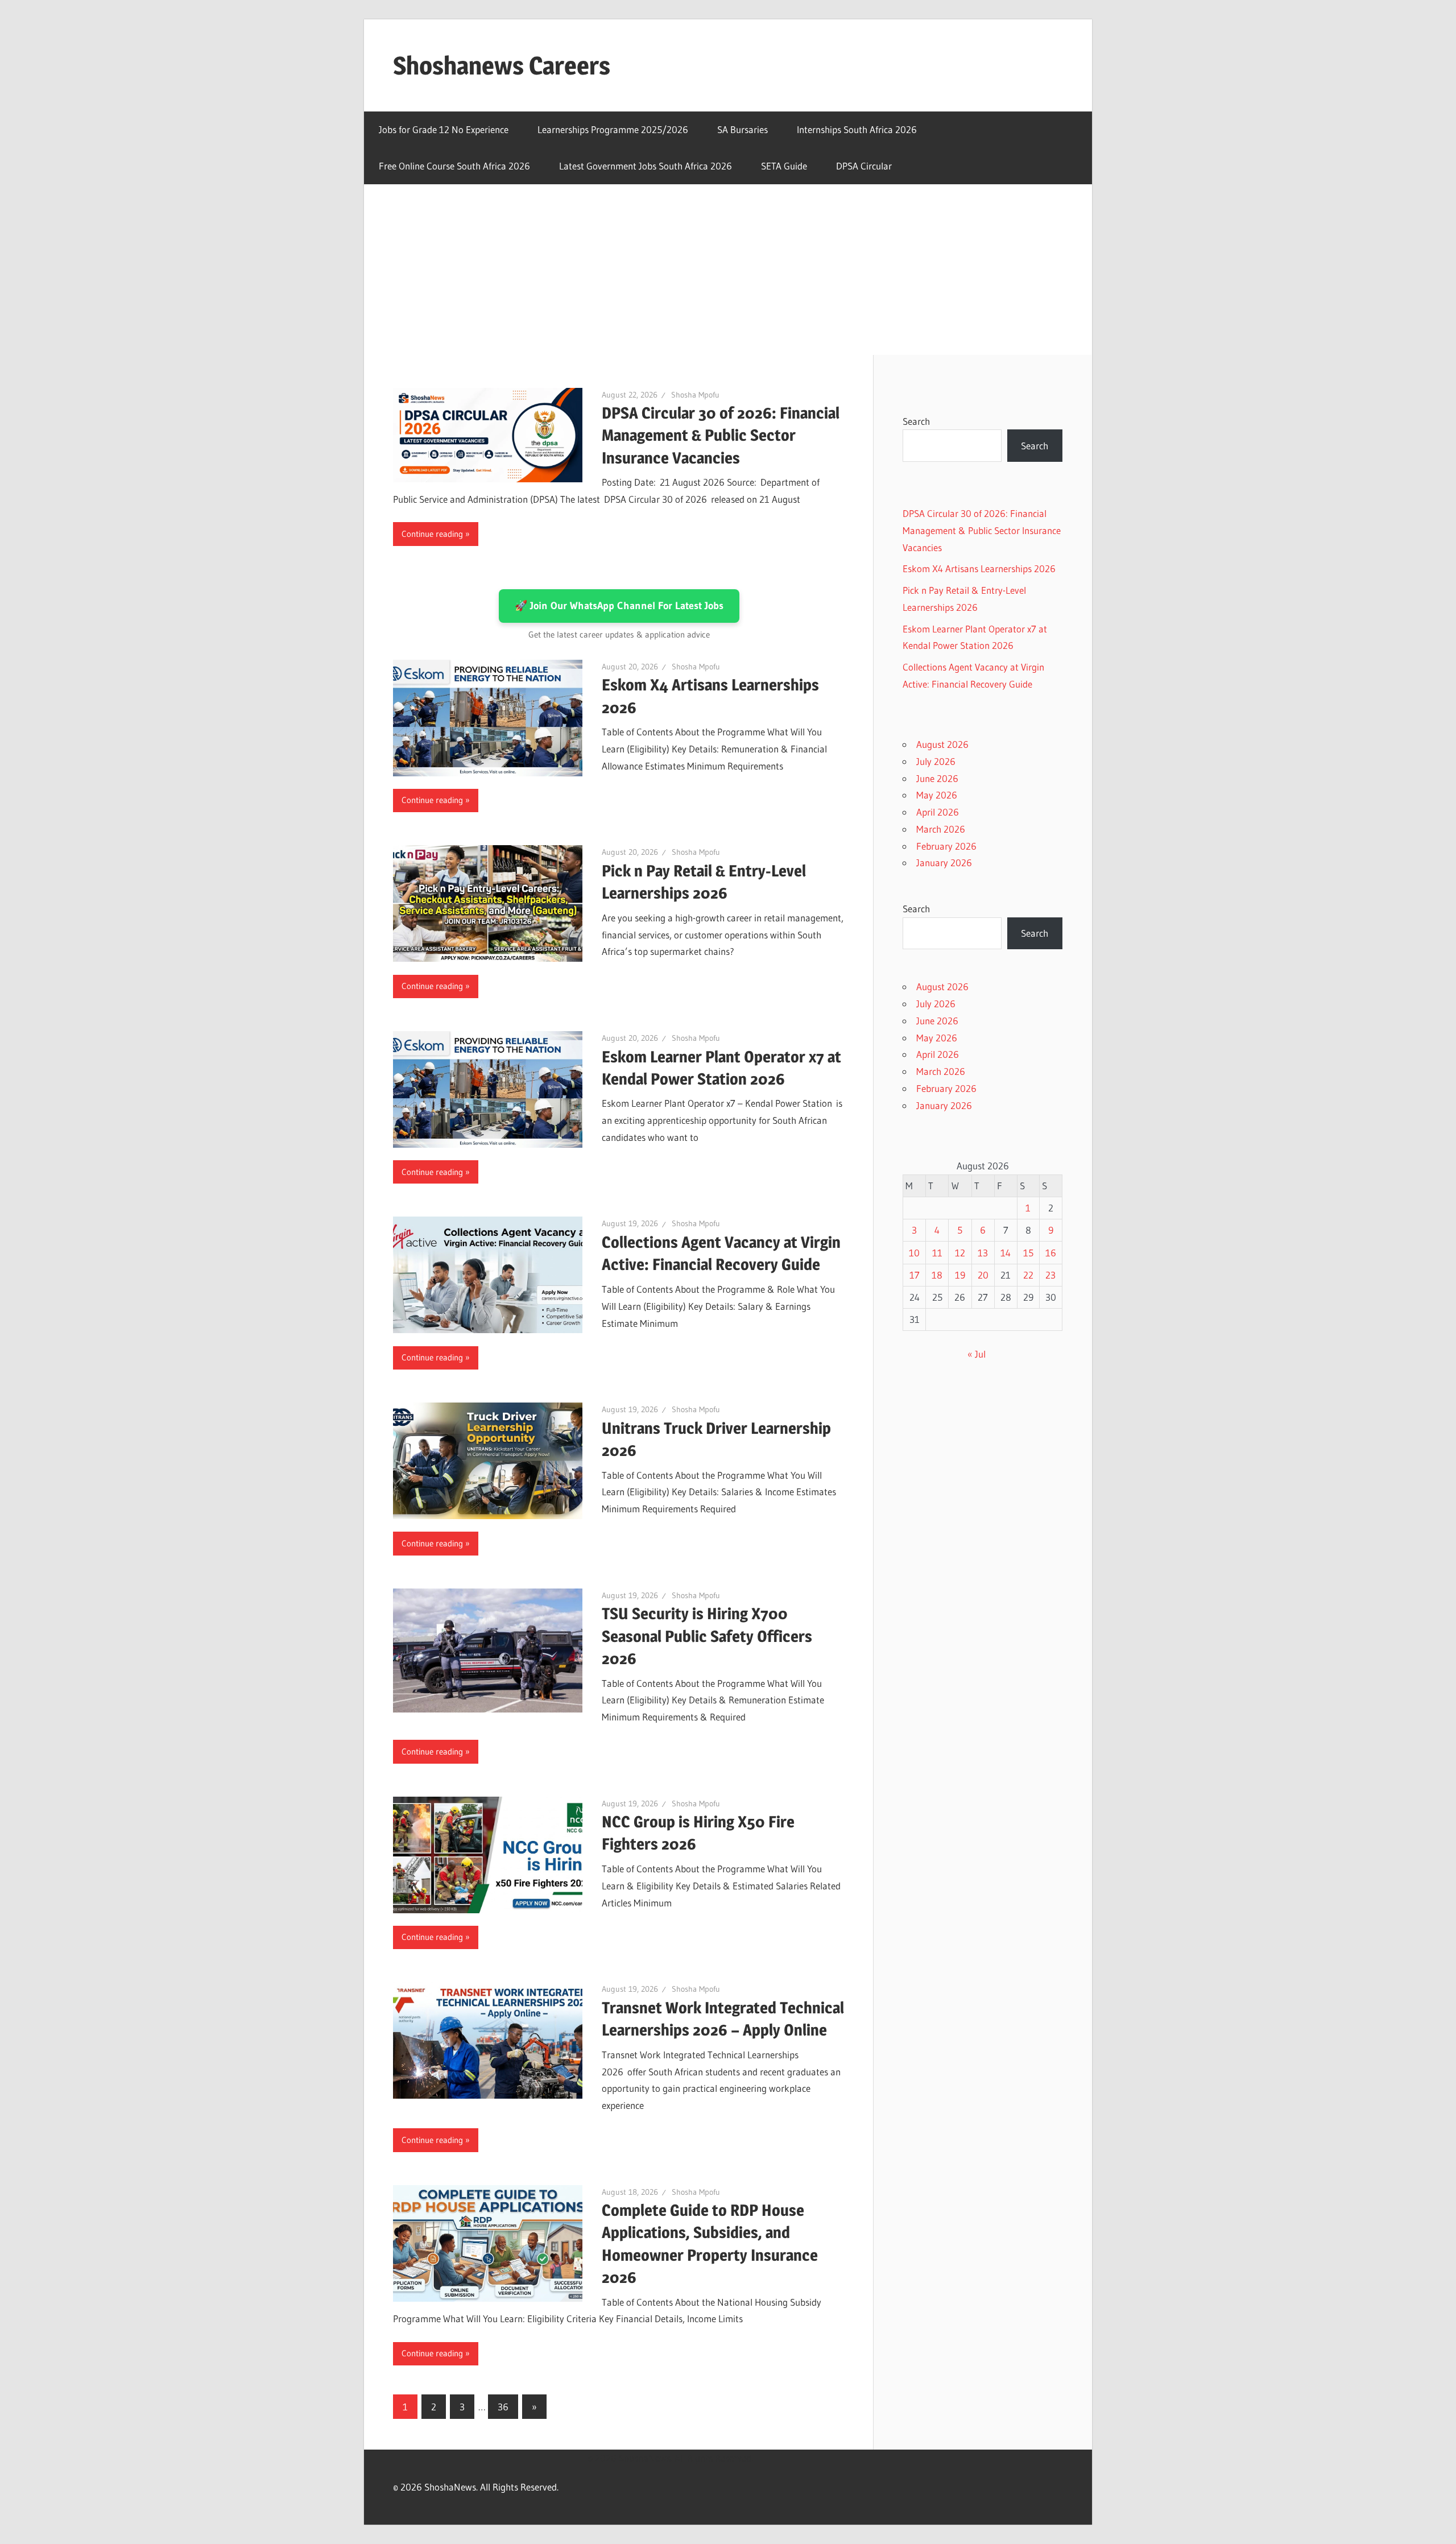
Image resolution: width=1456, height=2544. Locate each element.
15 (1028, 1253)
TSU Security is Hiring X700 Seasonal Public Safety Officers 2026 (707, 1636)
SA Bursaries (743, 129)
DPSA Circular (864, 166)
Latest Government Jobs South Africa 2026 (646, 166)
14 (1006, 1253)
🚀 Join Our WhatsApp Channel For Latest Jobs (619, 606)
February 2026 (946, 846)
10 (914, 1253)
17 (915, 1275)
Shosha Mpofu (695, 395)
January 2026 (944, 863)
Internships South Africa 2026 (857, 129)
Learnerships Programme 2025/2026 (613, 129)
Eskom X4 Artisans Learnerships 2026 (979, 568)
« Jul (977, 1354)
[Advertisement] (728, 270)
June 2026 (937, 778)
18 (937, 1275)
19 (960, 1275)
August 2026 (942, 744)
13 (983, 1253)
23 (1050, 1275)
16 (1051, 1253)
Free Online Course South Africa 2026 (454, 166)
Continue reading (432, 534)
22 (1028, 1275)
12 (960, 1253)
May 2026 (937, 795)
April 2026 (938, 812)
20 (983, 1275)
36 (503, 2407)
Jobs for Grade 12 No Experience (444, 129)
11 (937, 1253)
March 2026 (941, 829)
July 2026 (936, 761)
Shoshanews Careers (502, 65)
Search (916, 421)
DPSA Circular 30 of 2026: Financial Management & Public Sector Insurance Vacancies (721, 435)
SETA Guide (784, 166)
